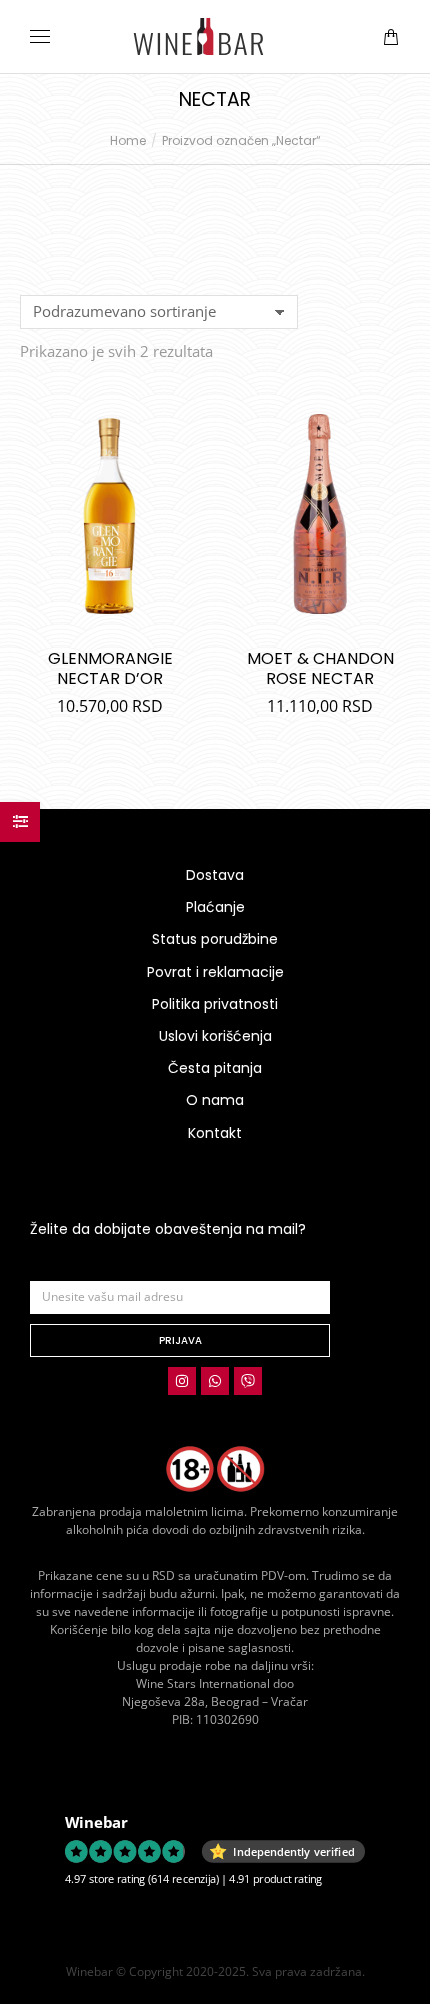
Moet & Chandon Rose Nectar (320, 668)
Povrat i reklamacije (215, 972)
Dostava (215, 875)
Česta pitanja (215, 1068)
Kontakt (215, 1133)
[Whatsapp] (215, 1381)
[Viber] (248, 1381)
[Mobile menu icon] (40, 36)
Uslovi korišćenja (215, 1036)
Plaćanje (215, 907)
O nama (215, 1100)
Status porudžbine (215, 939)
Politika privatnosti (215, 1004)
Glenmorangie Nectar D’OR (110, 668)
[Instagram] (182, 1381)
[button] (296, 16)
